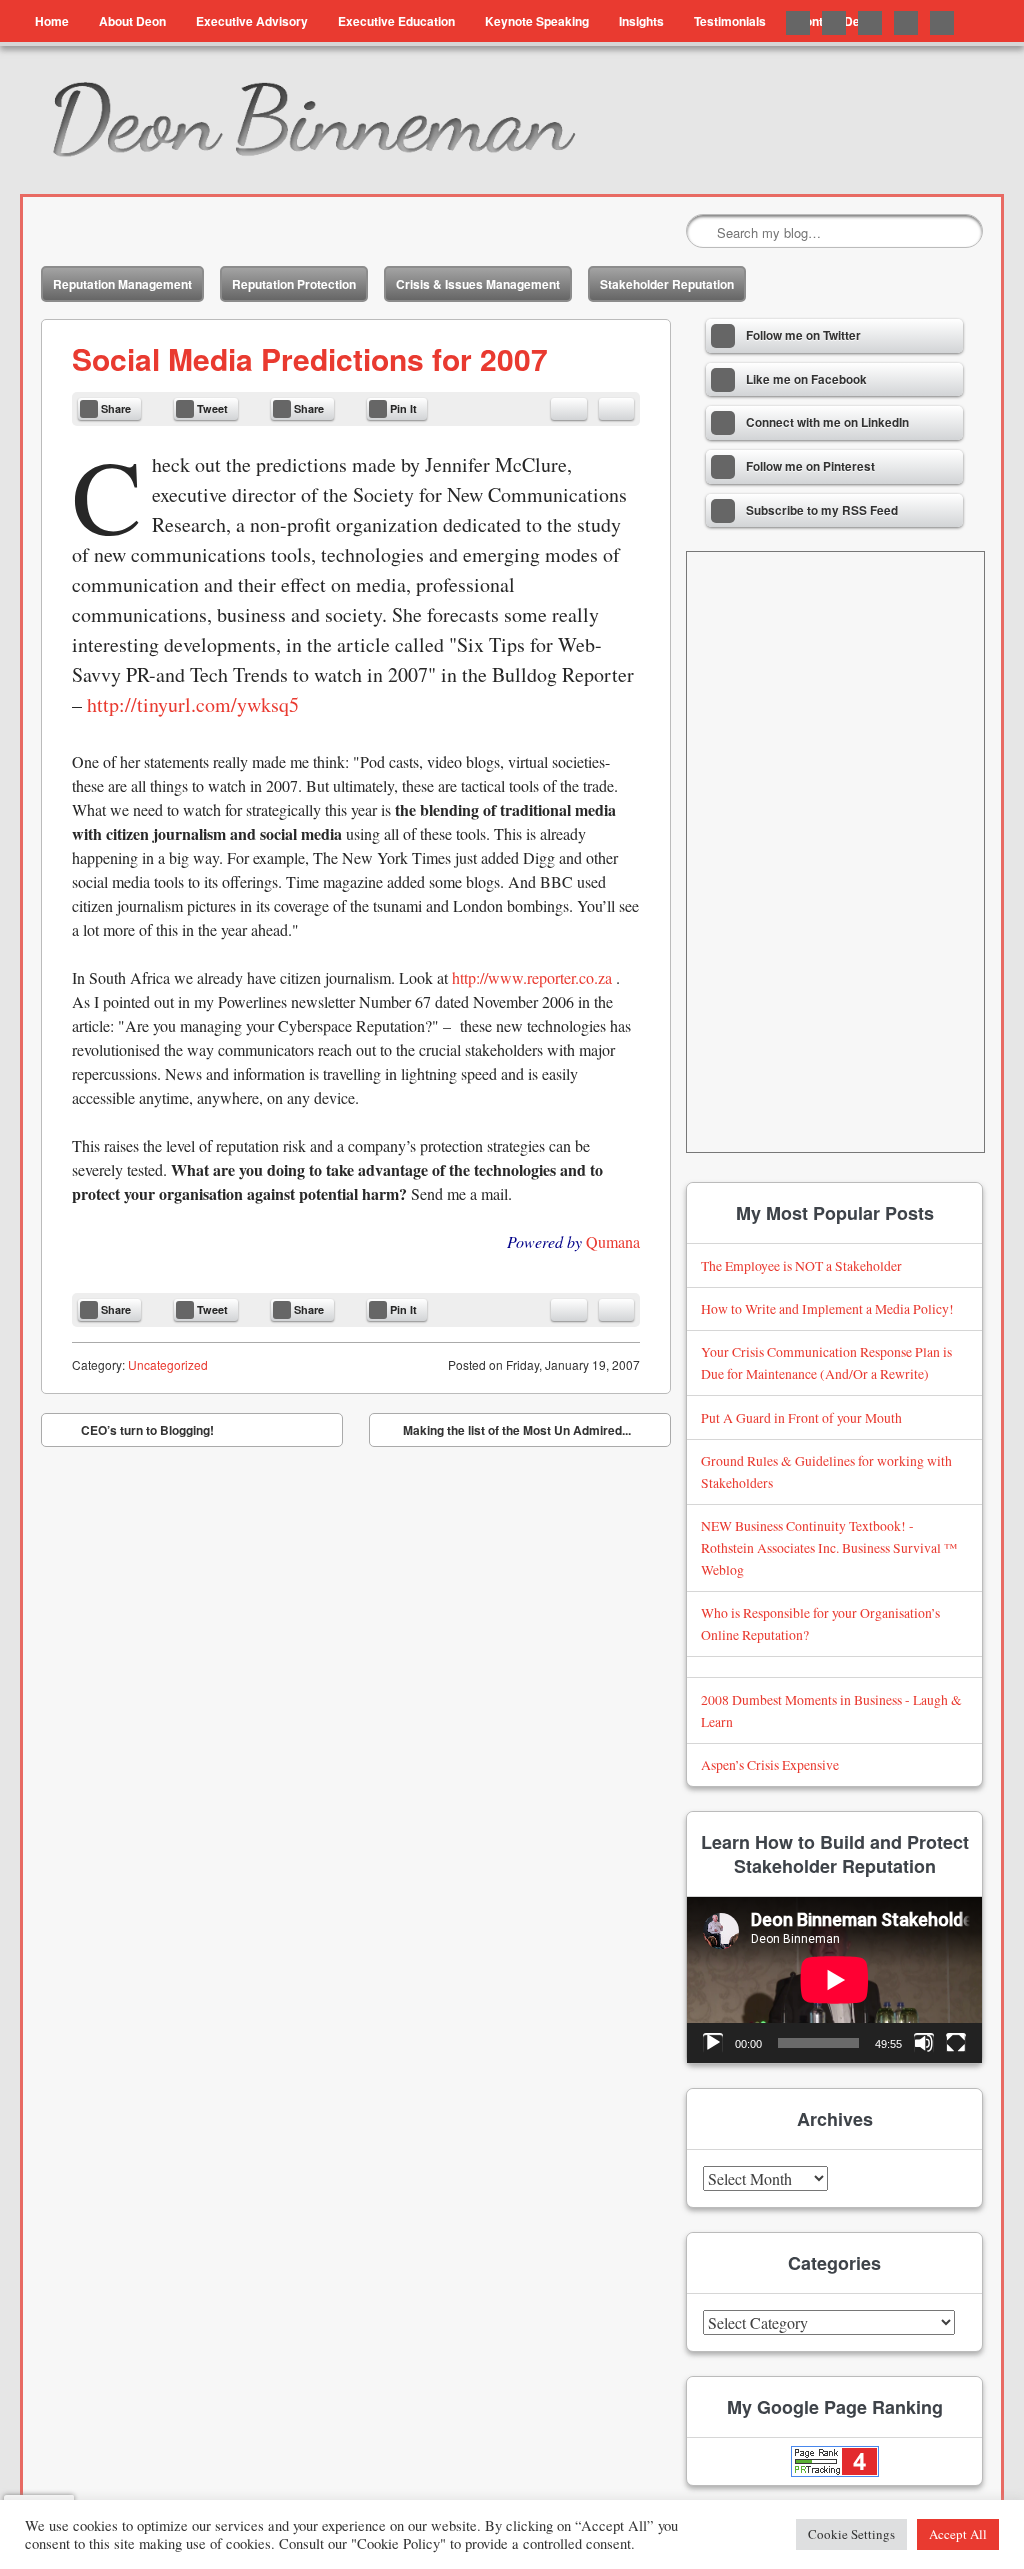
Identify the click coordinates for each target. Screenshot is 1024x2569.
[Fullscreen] (956, 2043)
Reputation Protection (294, 284)
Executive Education (396, 21)
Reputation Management (122, 284)
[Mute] (924, 2043)
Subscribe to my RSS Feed (822, 510)
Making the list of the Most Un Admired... (531, 1434)
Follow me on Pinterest (906, 23)
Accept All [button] (958, 2534)
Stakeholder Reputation (667, 284)
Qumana (613, 1241)
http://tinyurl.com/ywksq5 (193, 704)
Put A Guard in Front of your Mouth (801, 1417)
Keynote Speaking (537, 21)
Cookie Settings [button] (851, 2534)
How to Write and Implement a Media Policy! (827, 1308)
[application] (834, 1980)
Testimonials (730, 21)
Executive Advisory (252, 21)
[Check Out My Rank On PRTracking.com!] (834, 2461)
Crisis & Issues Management (478, 284)
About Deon (132, 21)
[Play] (713, 2043)
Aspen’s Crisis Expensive (770, 1764)
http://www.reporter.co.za (532, 977)
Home (52, 21)
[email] (569, 409)
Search (703, 232)
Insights (641, 21)
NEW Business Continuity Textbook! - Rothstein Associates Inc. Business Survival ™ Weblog (829, 1547)
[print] (616, 409)
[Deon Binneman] (377, 120)
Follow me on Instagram (942, 23)
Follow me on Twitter (798, 23)
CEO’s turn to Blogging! (133, 1434)
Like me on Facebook (834, 23)
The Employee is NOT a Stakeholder (801, 1265)
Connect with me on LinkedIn (870, 23)
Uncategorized (168, 1364)
